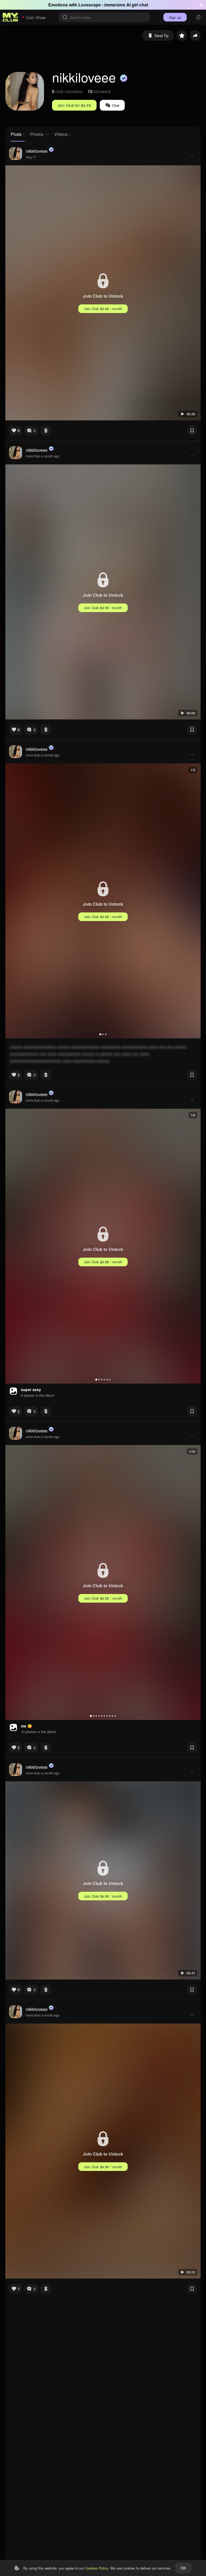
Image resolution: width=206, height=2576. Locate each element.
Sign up (175, 17)
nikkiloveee (37, 151)
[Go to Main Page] (10, 17)
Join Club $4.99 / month (103, 309)
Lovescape (90, 5)
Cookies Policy (97, 2568)
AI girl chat (137, 5)
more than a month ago (43, 456)
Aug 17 (31, 157)
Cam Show (36, 17)
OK (183, 2568)
